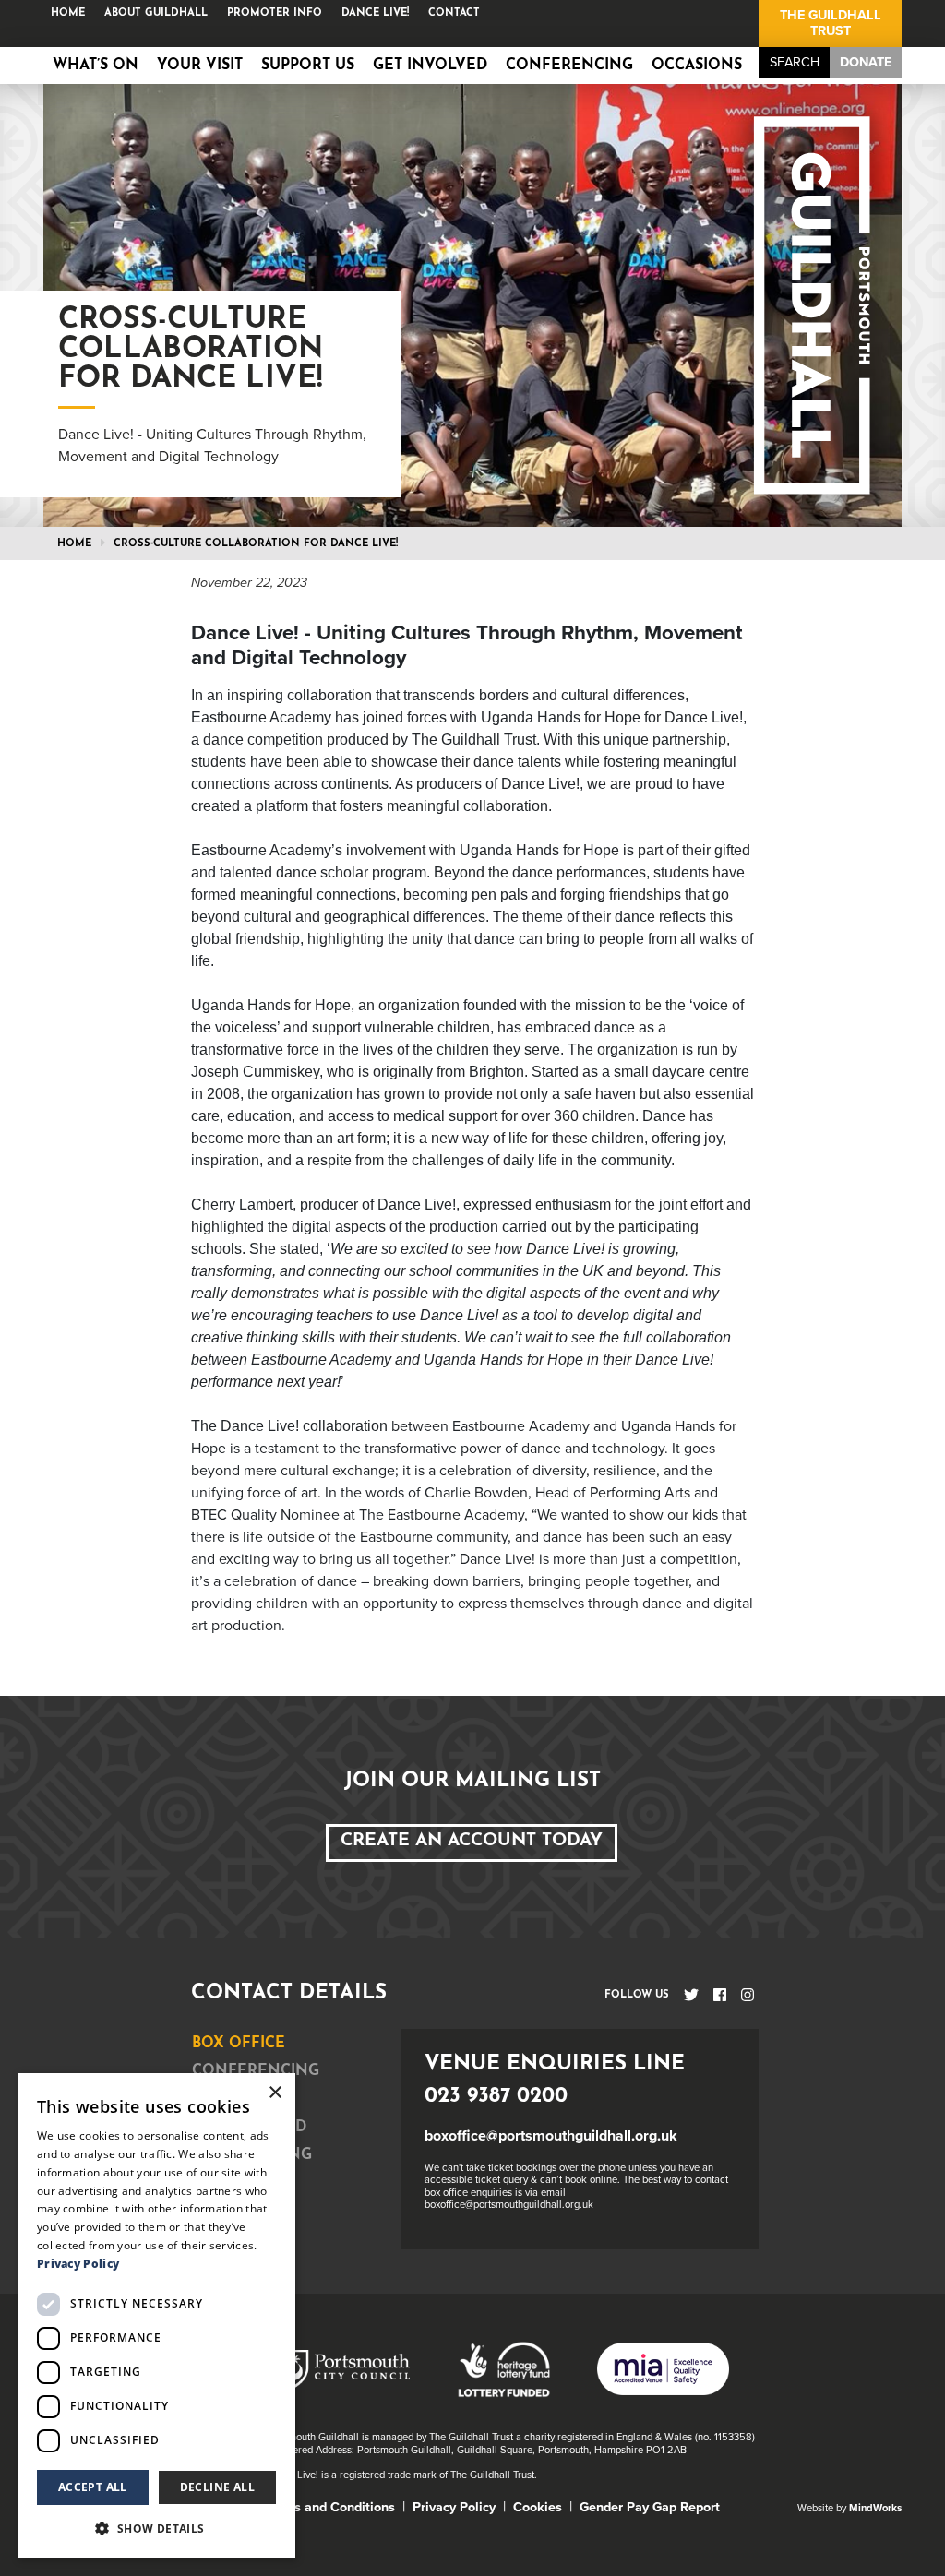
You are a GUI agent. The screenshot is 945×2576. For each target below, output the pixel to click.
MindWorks (875, 2508)
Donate (866, 62)
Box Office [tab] (239, 2044)
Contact (454, 13)
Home (68, 13)
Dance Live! (375, 13)
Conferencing (569, 66)
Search (795, 62)
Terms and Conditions (330, 2507)
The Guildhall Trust (831, 23)
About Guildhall (156, 13)
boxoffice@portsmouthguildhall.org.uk (551, 2136)
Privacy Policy (454, 2507)
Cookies (538, 2507)
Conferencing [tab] (256, 2071)
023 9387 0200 (496, 2097)
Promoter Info (275, 13)
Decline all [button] (217, 2487)
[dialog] (157, 2315)
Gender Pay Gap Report (650, 2507)
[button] (157, 2528)
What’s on (96, 66)
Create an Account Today (472, 1841)
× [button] (275, 2093)
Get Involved (430, 66)
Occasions (697, 66)
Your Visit (200, 66)
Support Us (308, 66)
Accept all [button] (93, 2487)
